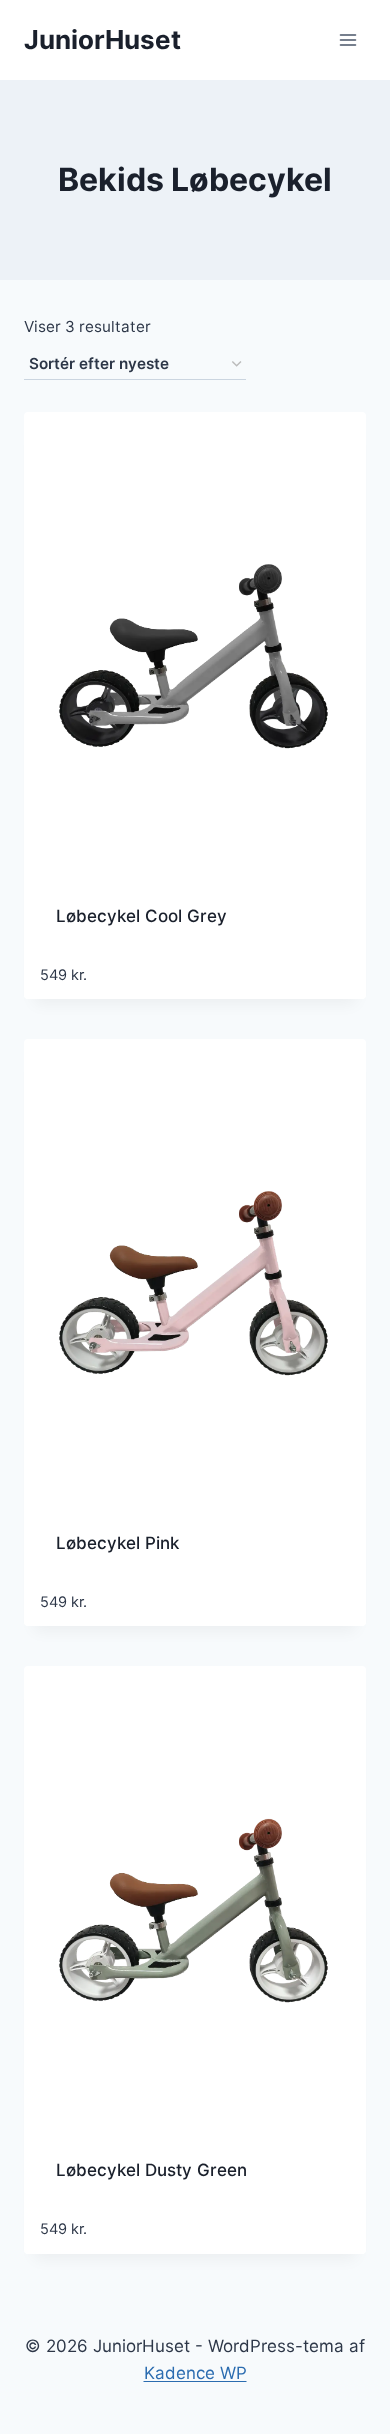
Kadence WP (195, 2373)
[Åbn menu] (347, 39)
